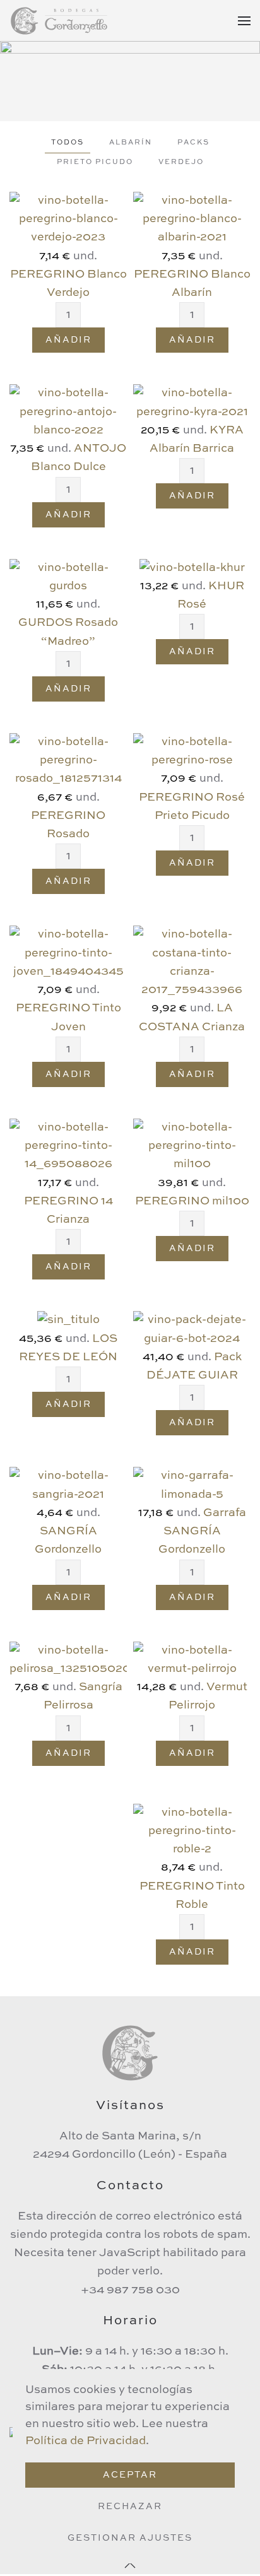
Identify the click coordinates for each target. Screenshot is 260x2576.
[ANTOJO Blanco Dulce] (68, 411)
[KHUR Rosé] (192, 568)
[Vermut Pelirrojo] (192, 1659)
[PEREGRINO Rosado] (68, 760)
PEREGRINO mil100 (192, 1201)
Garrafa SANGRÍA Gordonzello (202, 1532)
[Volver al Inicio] (60, 21)
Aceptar (130, 2475)
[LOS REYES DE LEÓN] (68, 1320)
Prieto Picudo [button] (95, 162)
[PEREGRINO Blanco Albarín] (192, 219)
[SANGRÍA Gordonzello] (68, 1485)
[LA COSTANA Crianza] (192, 962)
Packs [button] (193, 143)
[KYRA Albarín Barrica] (192, 403)
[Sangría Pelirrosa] (68, 1659)
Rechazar (130, 2507)
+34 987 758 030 (130, 2290)
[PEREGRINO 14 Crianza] (68, 1146)
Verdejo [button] (181, 162)
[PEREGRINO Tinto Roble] (192, 1831)
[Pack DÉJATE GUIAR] (192, 1329)
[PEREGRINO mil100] (192, 1146)
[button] (244, 21)
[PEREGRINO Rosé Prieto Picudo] (192, 751)
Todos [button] (68, 143)
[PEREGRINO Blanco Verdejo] (68, 219)
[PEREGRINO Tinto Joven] (68, 953)
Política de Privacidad (86, 2441)
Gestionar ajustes (130, 2538)
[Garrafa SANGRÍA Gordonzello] (192, 1485)
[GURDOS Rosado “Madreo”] (68, 577)
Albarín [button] (131, 143)
